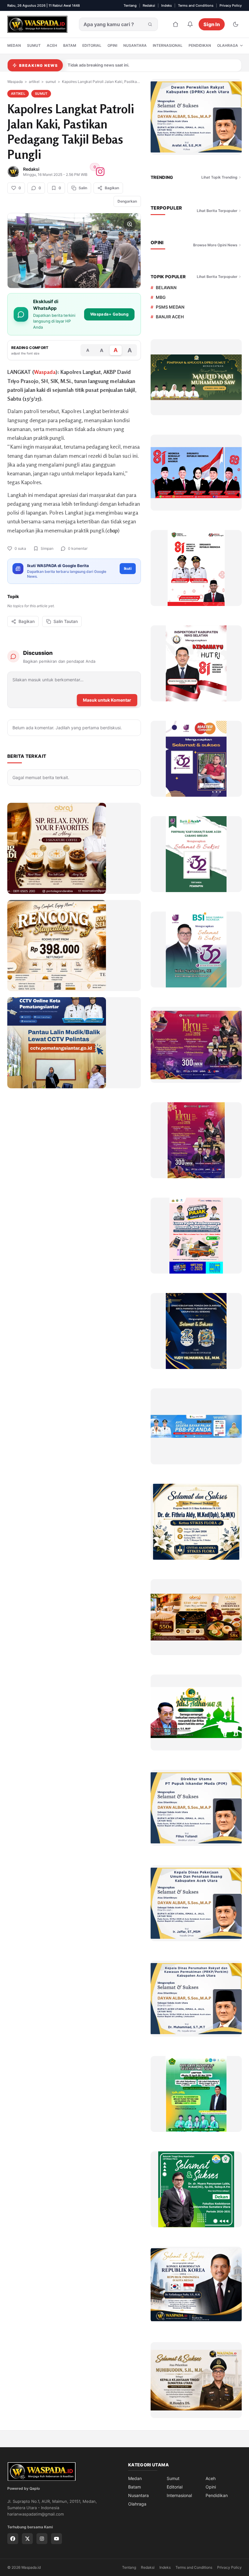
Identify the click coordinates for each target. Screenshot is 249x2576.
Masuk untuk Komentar (107, 700)
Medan (14, 45)
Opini (112, 45)
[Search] (150, 24)
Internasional (168, 45)
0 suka (20, 548)
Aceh (52, 45)
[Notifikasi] (190, 24)
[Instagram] (42, 2539)
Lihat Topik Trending (219, 177)
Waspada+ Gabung (109, 314)
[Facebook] (13, 2539)
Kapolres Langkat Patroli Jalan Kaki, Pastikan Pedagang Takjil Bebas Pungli (101, 82)
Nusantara (135, 45)
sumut (51, 82)
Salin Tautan (66, 621)
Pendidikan (200, 45)
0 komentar (78, 548)
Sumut (34, 45)
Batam (70, 45)
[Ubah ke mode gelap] (236, 24)
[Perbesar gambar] (130, 224)
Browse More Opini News (215, 245)
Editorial (92, 45)
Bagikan (27, 621)
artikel (34, 82)
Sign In (212, 24)
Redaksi (149, 5)
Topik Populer (168, 277)
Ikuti (128, 568)
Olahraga (228, 45)
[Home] (176, 24)
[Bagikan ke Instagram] (100, 172)
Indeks (167, 5)
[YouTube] (56, 2539)
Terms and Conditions (196, 5)
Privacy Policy (231, 5)
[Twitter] (27, 2539)
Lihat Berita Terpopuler (217, 211)
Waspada (15, 82)
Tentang (130, 5)
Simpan (47, 548)
